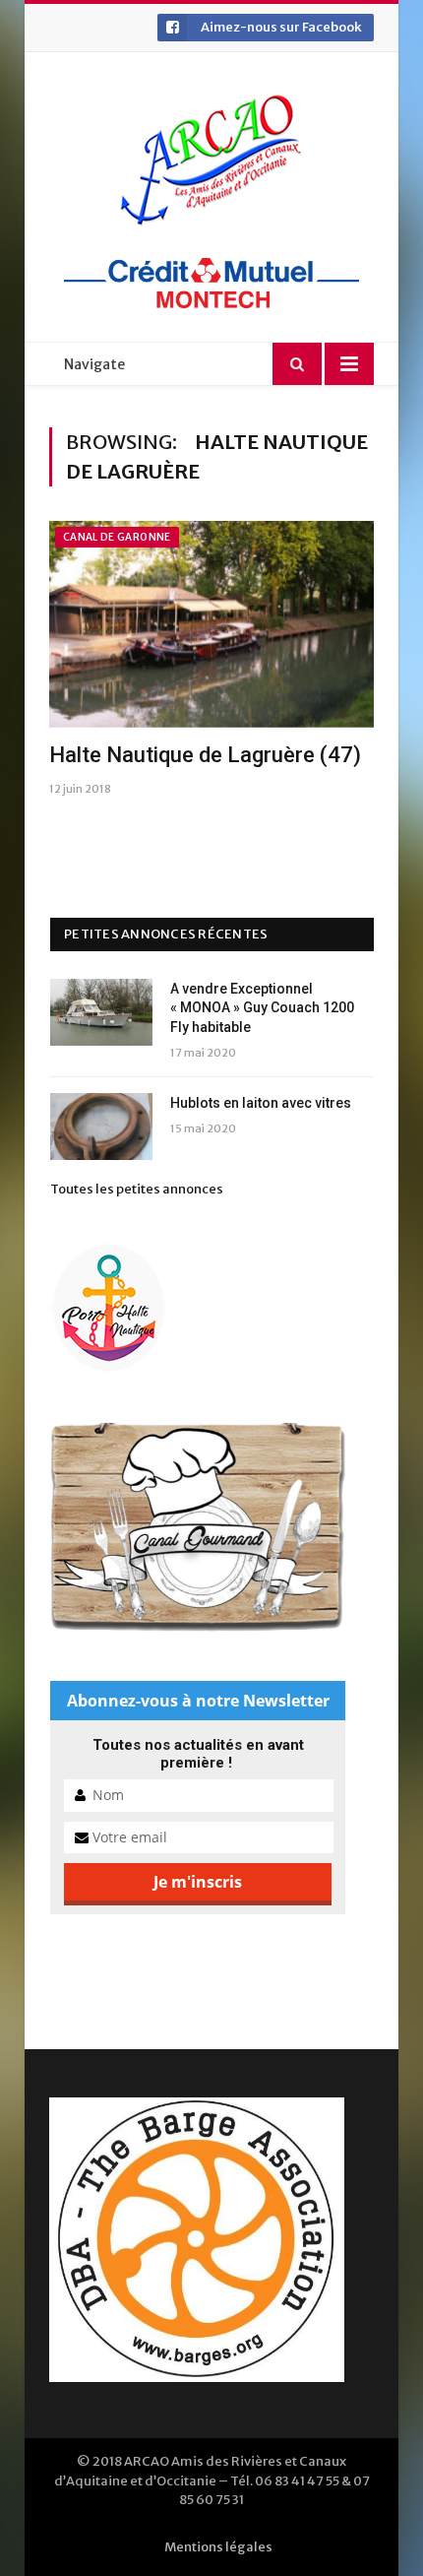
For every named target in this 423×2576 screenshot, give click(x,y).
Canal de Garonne (117, 537)
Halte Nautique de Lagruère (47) (205, 755)
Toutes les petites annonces (137, 1189)
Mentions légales (218, 2547)
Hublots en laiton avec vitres (261, 1103)
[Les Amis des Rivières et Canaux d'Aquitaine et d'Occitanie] (211, 160)
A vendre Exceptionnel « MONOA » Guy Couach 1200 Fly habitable (262, 1008)
